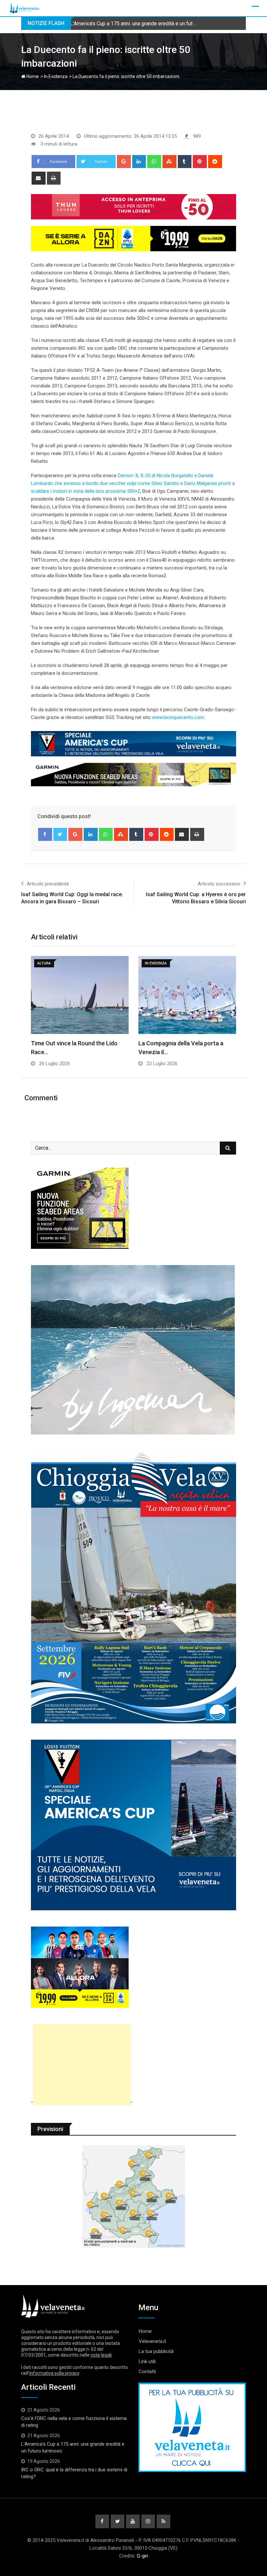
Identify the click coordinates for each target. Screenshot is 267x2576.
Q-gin (142, 2556)
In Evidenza (56, 76)
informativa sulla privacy (54, 2373)
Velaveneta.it (152, 2341)
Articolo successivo (219, 884)
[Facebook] (45, 834)
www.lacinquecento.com (178, 717)
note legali (101, 2355)
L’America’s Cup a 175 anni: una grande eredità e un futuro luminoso (146, 24)
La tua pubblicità (156, 2351)
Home (32, 76)
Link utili (147, 2361)
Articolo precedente (48, 884)
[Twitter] (60, 834)
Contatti (147, 2372)
